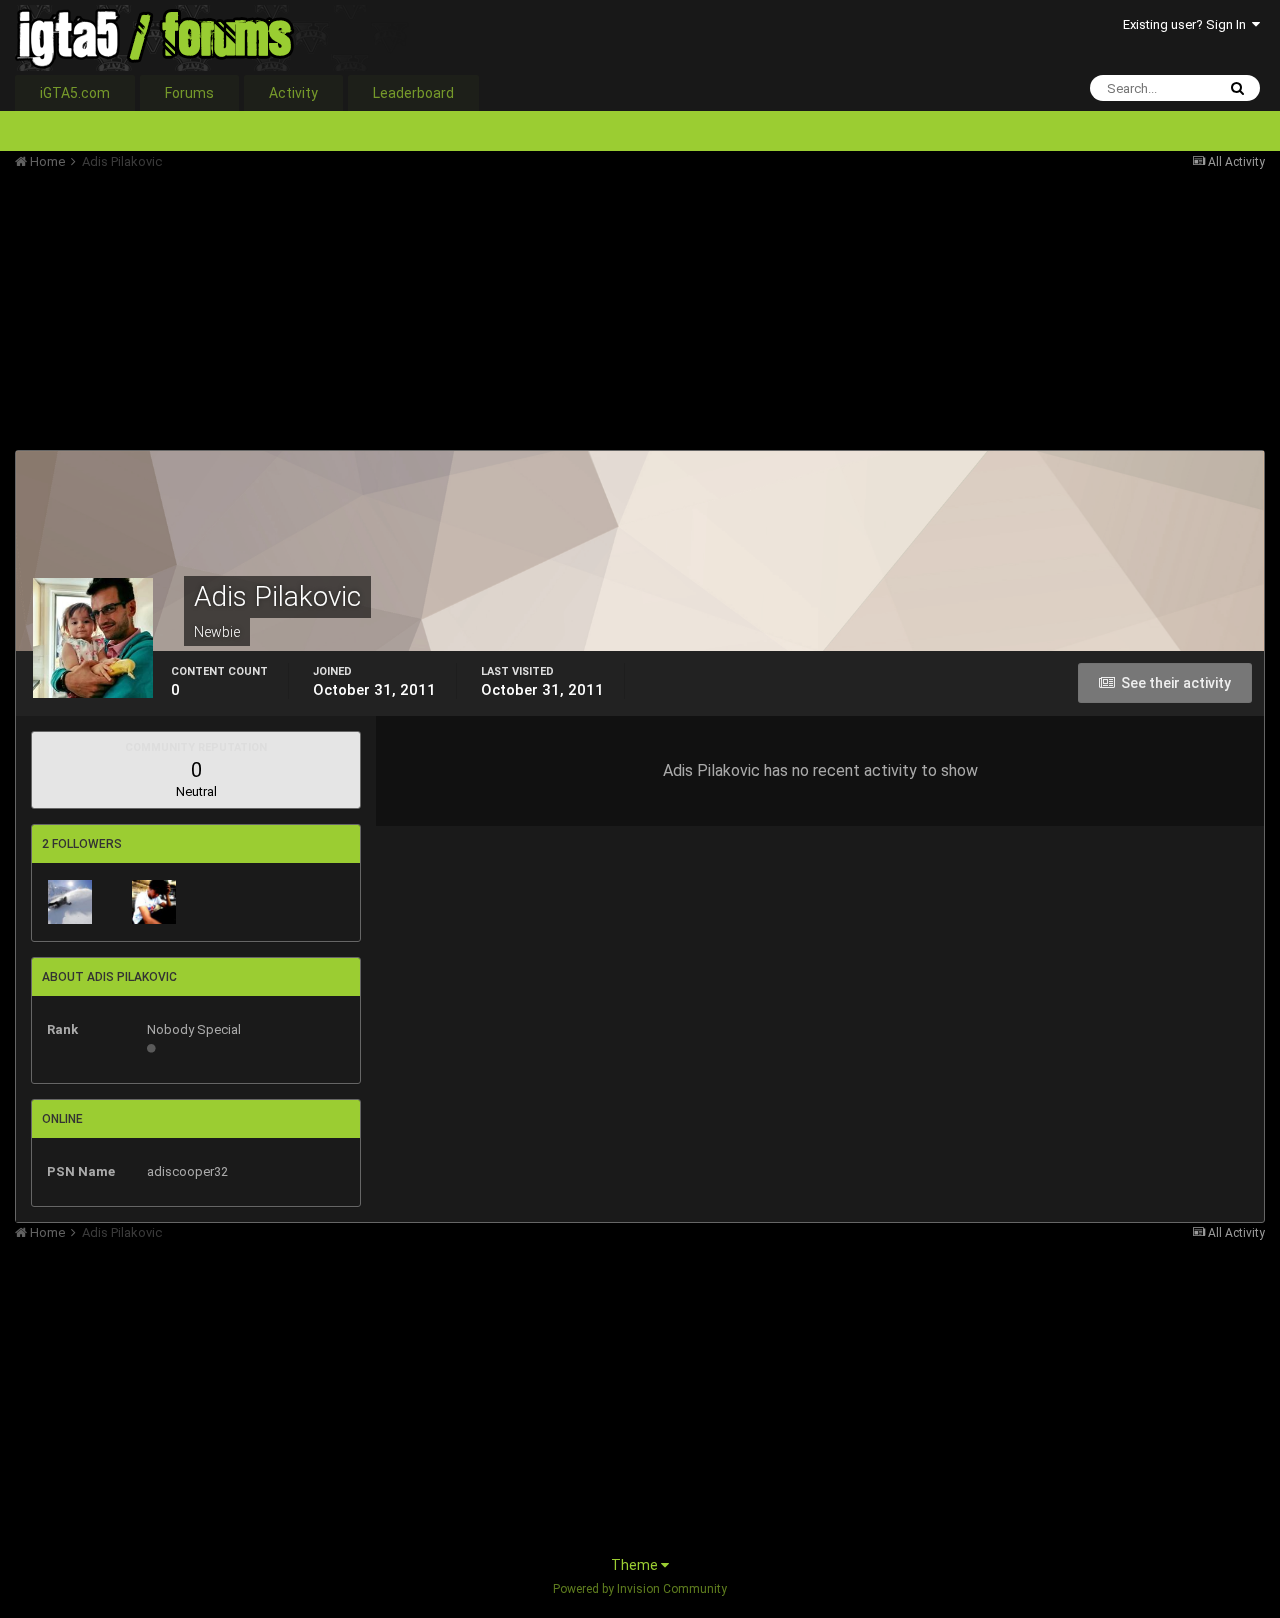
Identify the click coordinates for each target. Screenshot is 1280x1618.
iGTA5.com (75, 93)
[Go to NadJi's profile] (154, 902)
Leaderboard (413, 93)
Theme (636, 1565)
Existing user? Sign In (1187, 24)
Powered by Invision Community (640, 1589)
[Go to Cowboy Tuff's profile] (70, 902)
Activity (293, 93)
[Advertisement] (379, 310)
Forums (189, 93)
